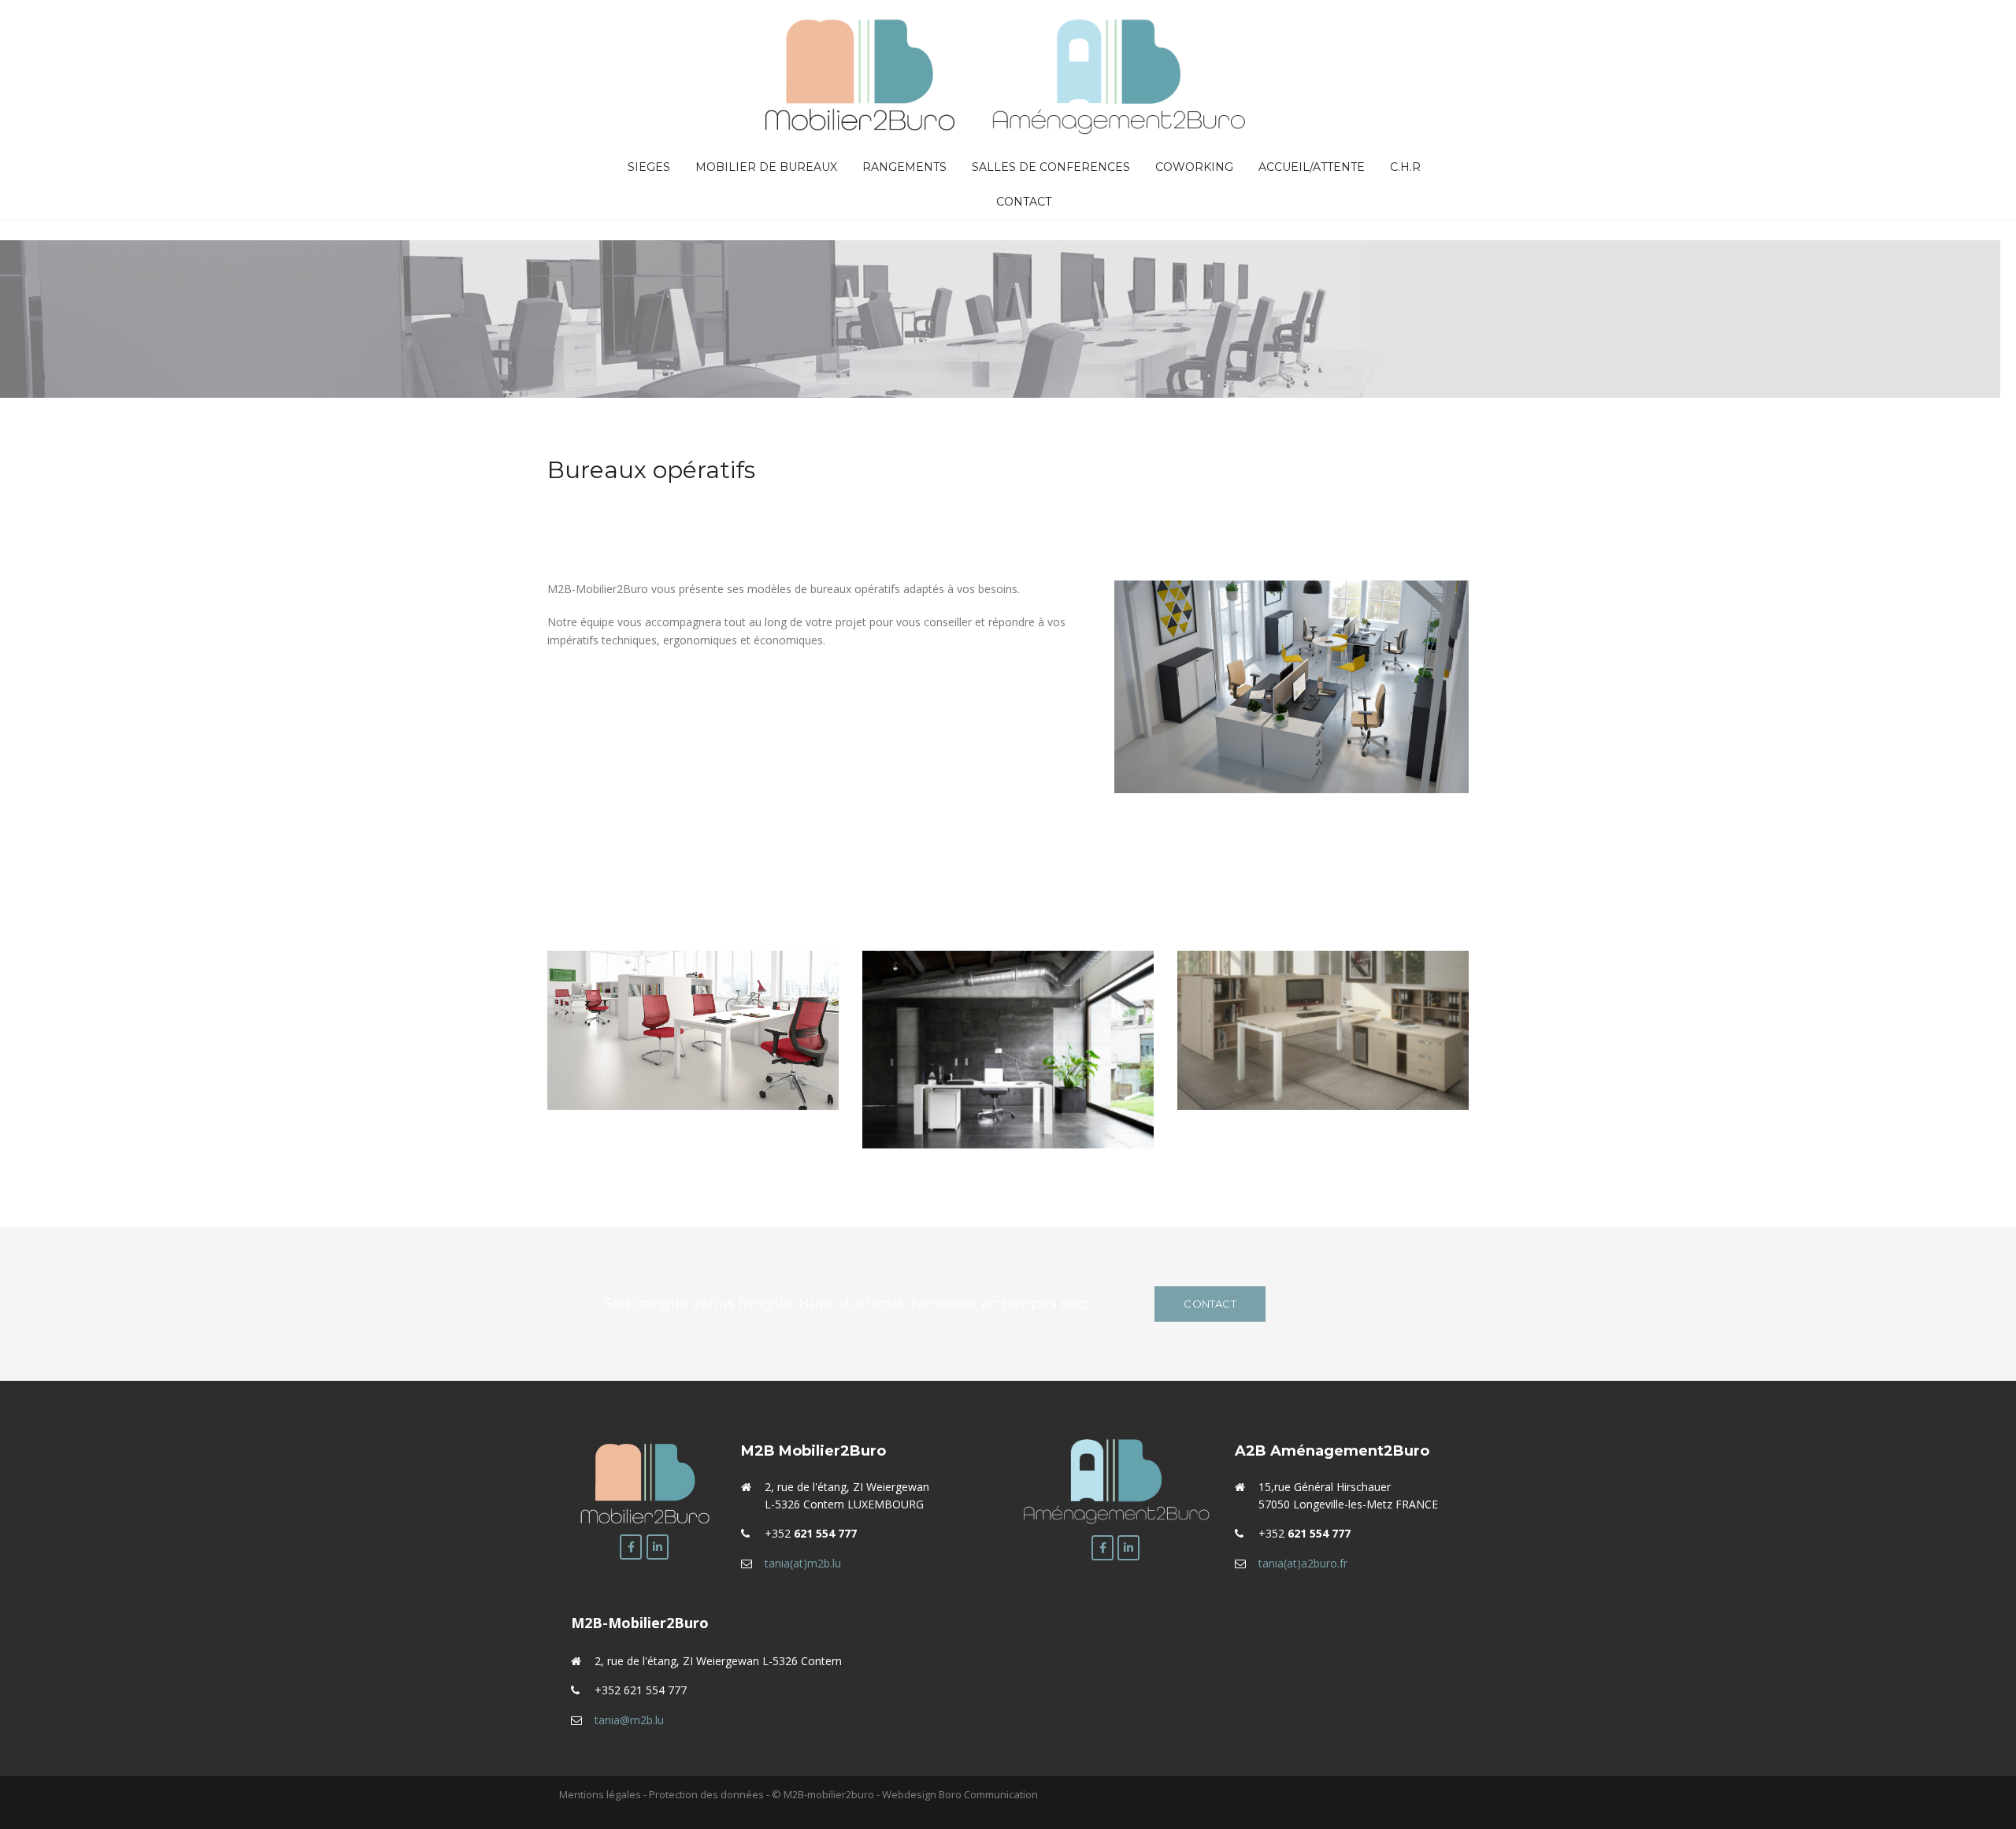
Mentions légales (601, 1794)
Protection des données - (709, 1794)
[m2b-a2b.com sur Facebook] (631, 1547)
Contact (1024, 202)
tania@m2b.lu (629, 1720)
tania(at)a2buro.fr (1303, 1563)
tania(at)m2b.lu (803, 1563)
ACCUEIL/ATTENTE (1312, 167)
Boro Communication (988, 1794)
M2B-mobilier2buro (829, 1794)
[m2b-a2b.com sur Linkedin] (658, 1547)
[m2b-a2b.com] (1008, 74)
